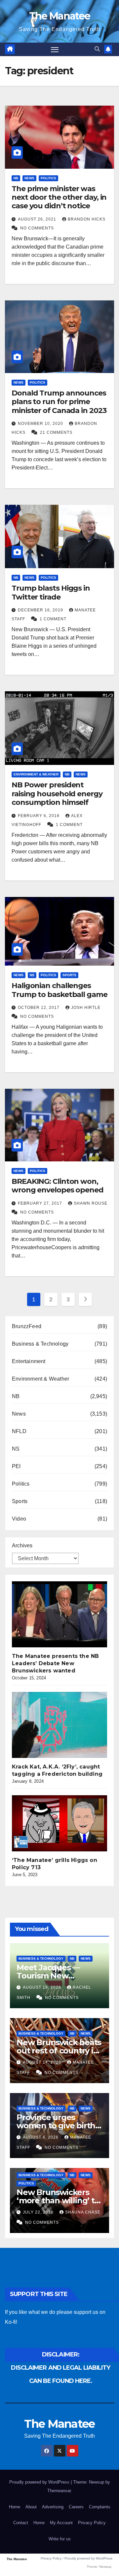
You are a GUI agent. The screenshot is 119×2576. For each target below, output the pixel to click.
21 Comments (56, 432)
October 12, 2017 (39, 1008)
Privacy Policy (92, 2523)
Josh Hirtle (86, 1008)
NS (32, 975)
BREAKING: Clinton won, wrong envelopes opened (58, 1186)
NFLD (19, 1431)
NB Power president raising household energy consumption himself (57, 794)
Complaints (100, 2507)
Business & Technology (40, 1344)
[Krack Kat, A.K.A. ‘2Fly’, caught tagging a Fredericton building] (61, 1725)
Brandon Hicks (87, 219)
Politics (48, 178)
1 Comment (53, 619)
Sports (69, 975)
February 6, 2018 (39, 816)
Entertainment (29, 1361)
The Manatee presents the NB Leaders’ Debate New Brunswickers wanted (55, 1663)
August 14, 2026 (43, 2062)
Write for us (60, 2539)
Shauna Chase (83, 2212)
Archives (22, 1546)
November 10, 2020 (41, 424)
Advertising (53, 2507)
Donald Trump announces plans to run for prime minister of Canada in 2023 (59, 402)
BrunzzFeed (27, 1326)
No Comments (37, 228)
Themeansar (59, 2491)
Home (15, 2507)
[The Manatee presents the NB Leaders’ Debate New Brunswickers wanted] (61, 1614)
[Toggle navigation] (55, 50)
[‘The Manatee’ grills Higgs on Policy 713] (61, 1823)
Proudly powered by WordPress (40, 2482)
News (29, 178)
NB (16, 178)
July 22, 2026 (39, 2212)
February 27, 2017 (41, 1203)
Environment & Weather (36, 774)
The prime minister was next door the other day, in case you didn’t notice (59, 197)
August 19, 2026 (43, 1987)
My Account (61, 2523)
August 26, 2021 (38, 219)
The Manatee (59, 16)
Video (19, 1519)
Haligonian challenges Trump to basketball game (59, 990)
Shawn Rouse (91, 1203)
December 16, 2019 (41, 610)
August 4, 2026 (41, 2137)
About (31, 2507)
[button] (97, 49)
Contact (21, 2523)
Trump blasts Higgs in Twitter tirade (51, 592)
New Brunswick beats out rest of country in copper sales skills (59, 2051)
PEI (16, 1466)
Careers (76, 2507)
